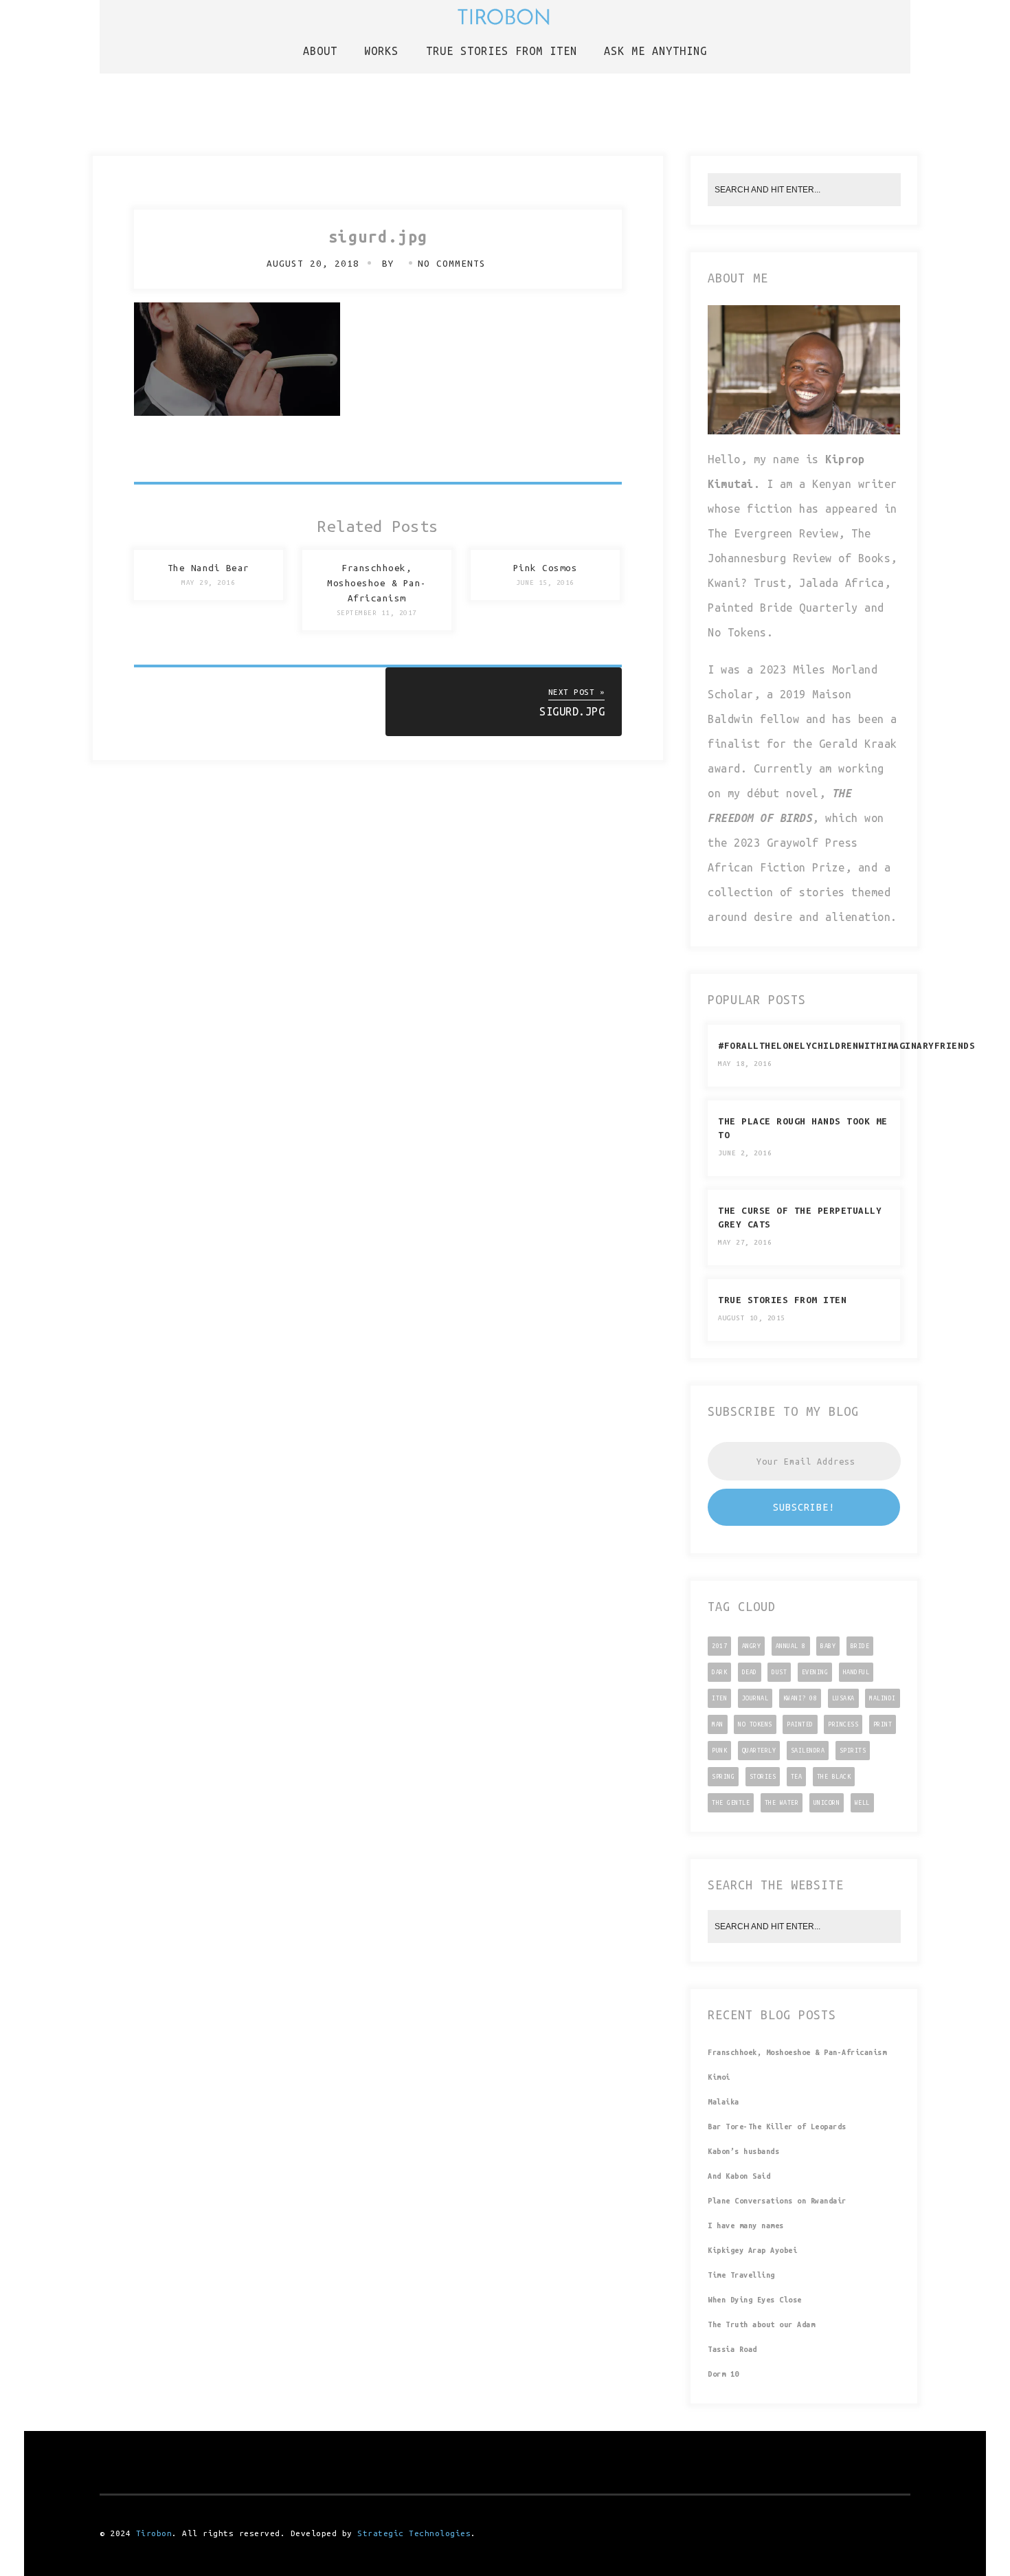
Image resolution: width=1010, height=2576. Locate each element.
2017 (719, 1646)
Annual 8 (791, 1646)
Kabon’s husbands (743, 2151)
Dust (779, 1672)
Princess (843, 1724)
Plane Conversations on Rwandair (777, 2201)
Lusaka (843, 1698)
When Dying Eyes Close (755, 2300)
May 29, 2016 (208, 582)
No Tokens (755, 1724)
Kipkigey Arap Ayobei (752, 2250)
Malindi (883, 1698)
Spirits (853, 1751)
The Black (834, 1777)
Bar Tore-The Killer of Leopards (777, 2127)
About (320, 51)
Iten (719, 1698)
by (391, 264)
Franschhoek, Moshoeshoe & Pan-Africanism (377, 583)
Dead (750, 1672)
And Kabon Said (739, 2176)
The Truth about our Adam (761, 2324)
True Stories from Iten (502, 51)
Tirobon (154, 2533)
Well (862, 1803)
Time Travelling (741, 2275)
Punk (719, 1751)
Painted (800, 1724)
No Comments (452, 264)
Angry (752, 1646)
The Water (782, 1803)
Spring (723, 1777)
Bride (860, 1646)
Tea (797, 1777)
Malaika (723, 2102)
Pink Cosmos (546, 568)
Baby (828, 1646)
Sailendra (808, 1751)
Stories (763, 1777)
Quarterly (759, 1751)
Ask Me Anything (655, 51)
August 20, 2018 (313, 264)
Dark (719, 1672)
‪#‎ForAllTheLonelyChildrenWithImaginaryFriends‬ (846, 1046)
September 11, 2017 (377, 613)
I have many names (746, 2225)
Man (718, 1724)
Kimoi (719, 2077)
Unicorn (827, 1803)
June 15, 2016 (545, 582)
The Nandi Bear (209, 568)
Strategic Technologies (414, 2533)
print (883, 1724)
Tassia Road (732, 2349)
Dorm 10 (723, 2374)
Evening (815, 1672)
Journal (755, 1698)
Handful (856, 1672)
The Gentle (731, 1803)
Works (381, 51)
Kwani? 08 (800, 1698)
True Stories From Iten (782, 1300)
